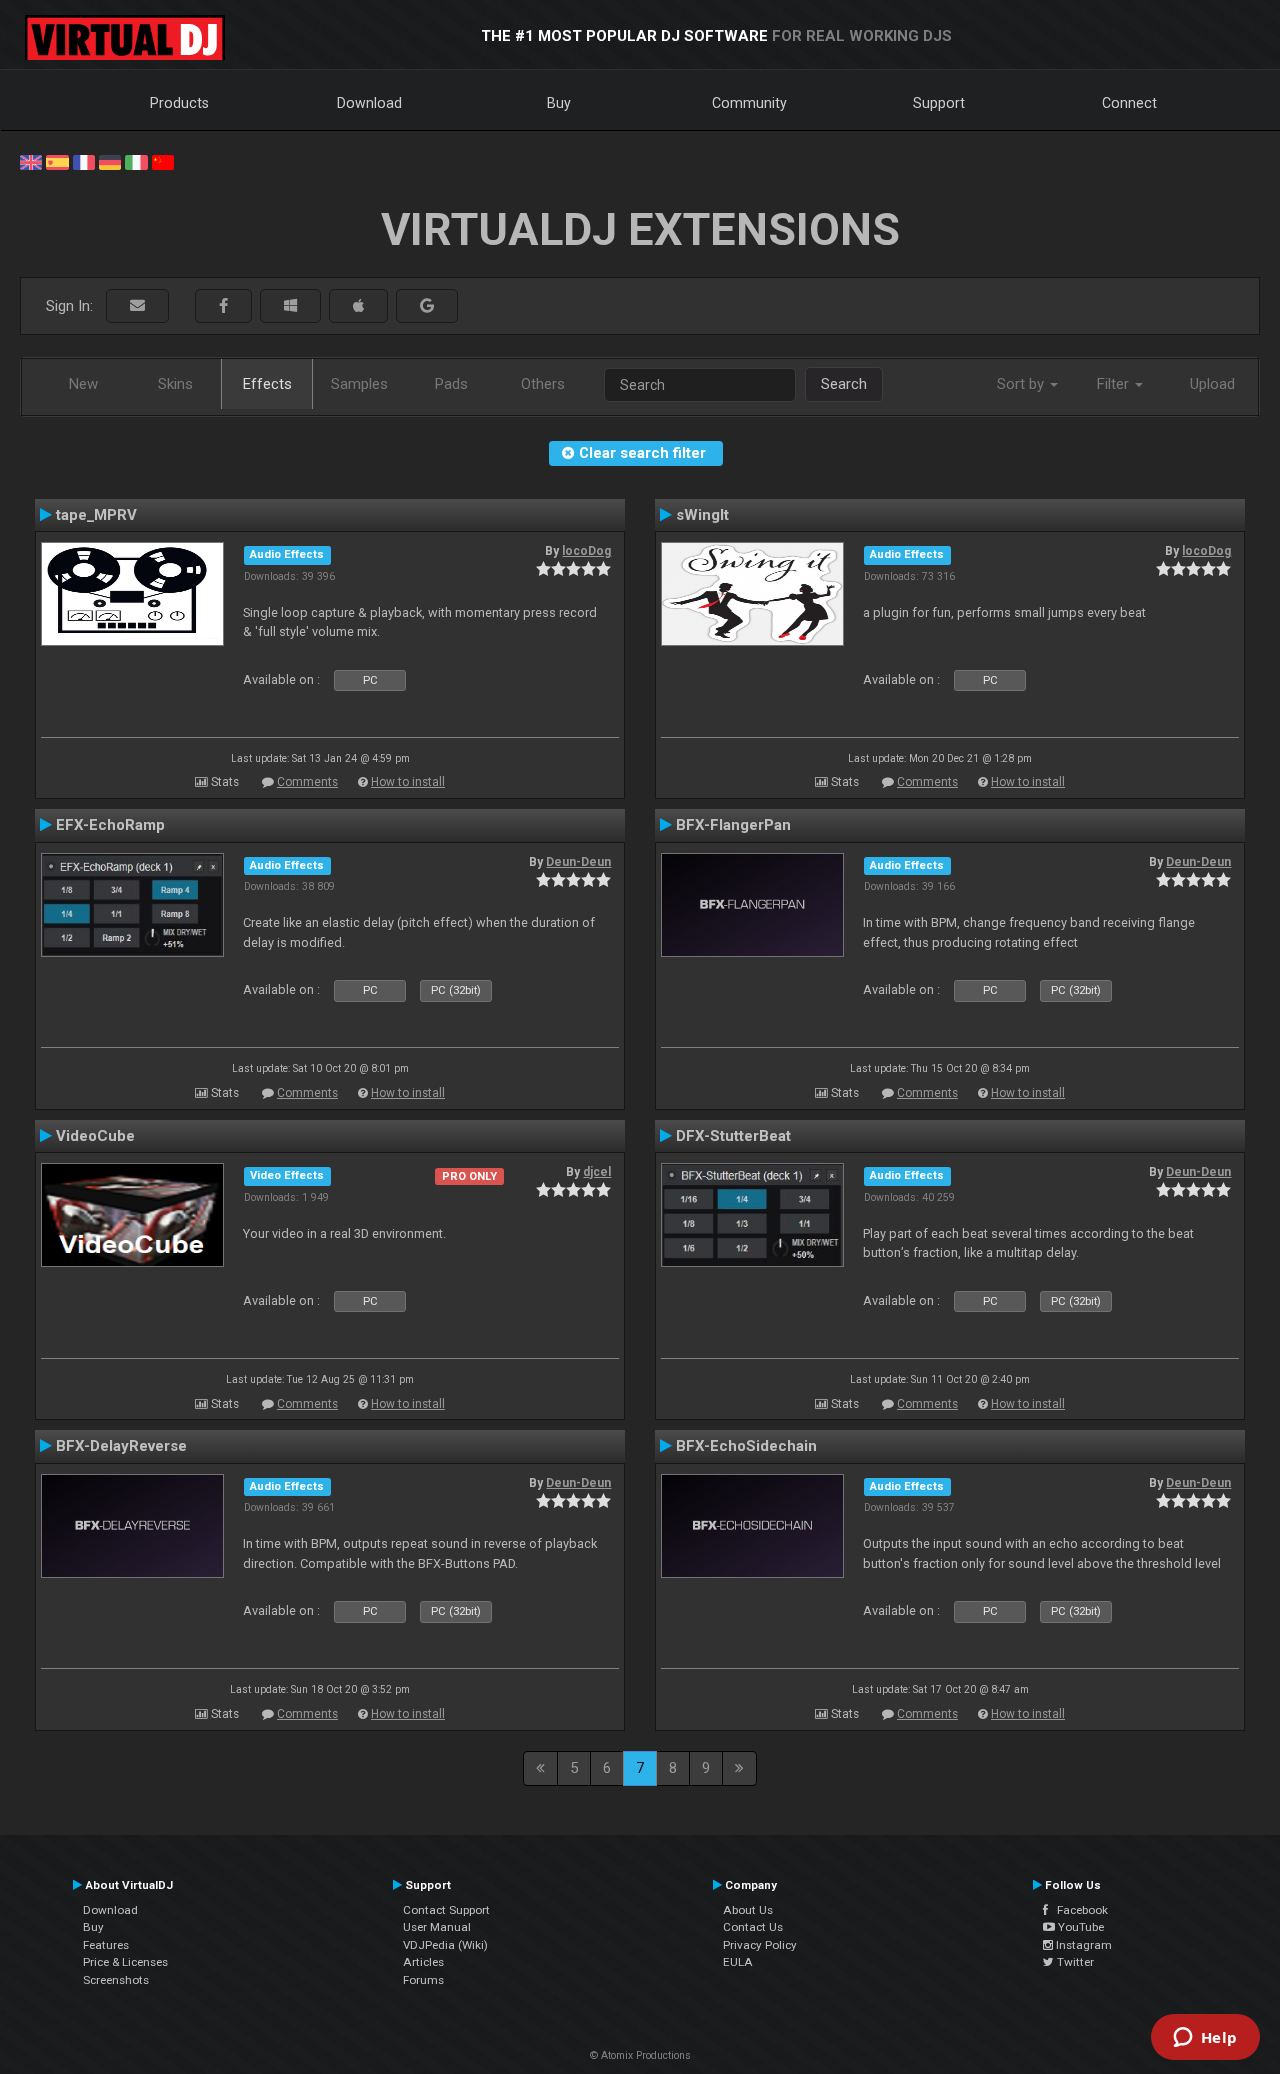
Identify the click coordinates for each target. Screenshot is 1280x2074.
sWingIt (702, 515)
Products (179, 103)
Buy (559, 103)
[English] (31, 161)
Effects (267, 384)
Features (106, 1945)
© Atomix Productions (640, 2055)
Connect (1129, 103)
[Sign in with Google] (427, 306)
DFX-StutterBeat (733, 1136)
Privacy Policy (760, 1945)
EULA (738, 1962)
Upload (1212, 384)
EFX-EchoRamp (110, 825)
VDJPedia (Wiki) (445, 1945)
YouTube (1079, 1927)
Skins (175, 384)
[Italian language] (136, 161)
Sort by (1022, 384)
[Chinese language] (163, 161)
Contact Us (753, 1927)
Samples (359, 384)
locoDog (586, 551)
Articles (423, 1962)
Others (543, 384)
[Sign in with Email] (137, 306)
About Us (748, 1910)
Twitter (1074, 1962)
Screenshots (116, 1980)
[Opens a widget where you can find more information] (1205, 2039)
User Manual (437, 1927)
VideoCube (95, 1136)
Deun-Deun (578, 862)
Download (369, 103)
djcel (597, 1172)
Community (749, 103)
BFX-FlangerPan (733, 825)
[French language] (84, 161)
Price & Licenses (125, 1962)
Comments (307, 782)
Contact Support (446, 1910)
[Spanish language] (57, 161)
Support (939, 103)
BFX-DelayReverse (121, 1446)
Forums (423, 1980)
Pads (451, 384)
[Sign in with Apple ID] (358, 306)
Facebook (1078, 1910)
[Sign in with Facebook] (223, 306)
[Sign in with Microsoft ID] (290, 306)
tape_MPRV (96, 515)
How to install (408, 782)
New (83, 384)
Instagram (1082, 1945)
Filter (1115, 384)
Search (844, 384)
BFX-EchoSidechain (746, 1446)
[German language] (110, 161)
